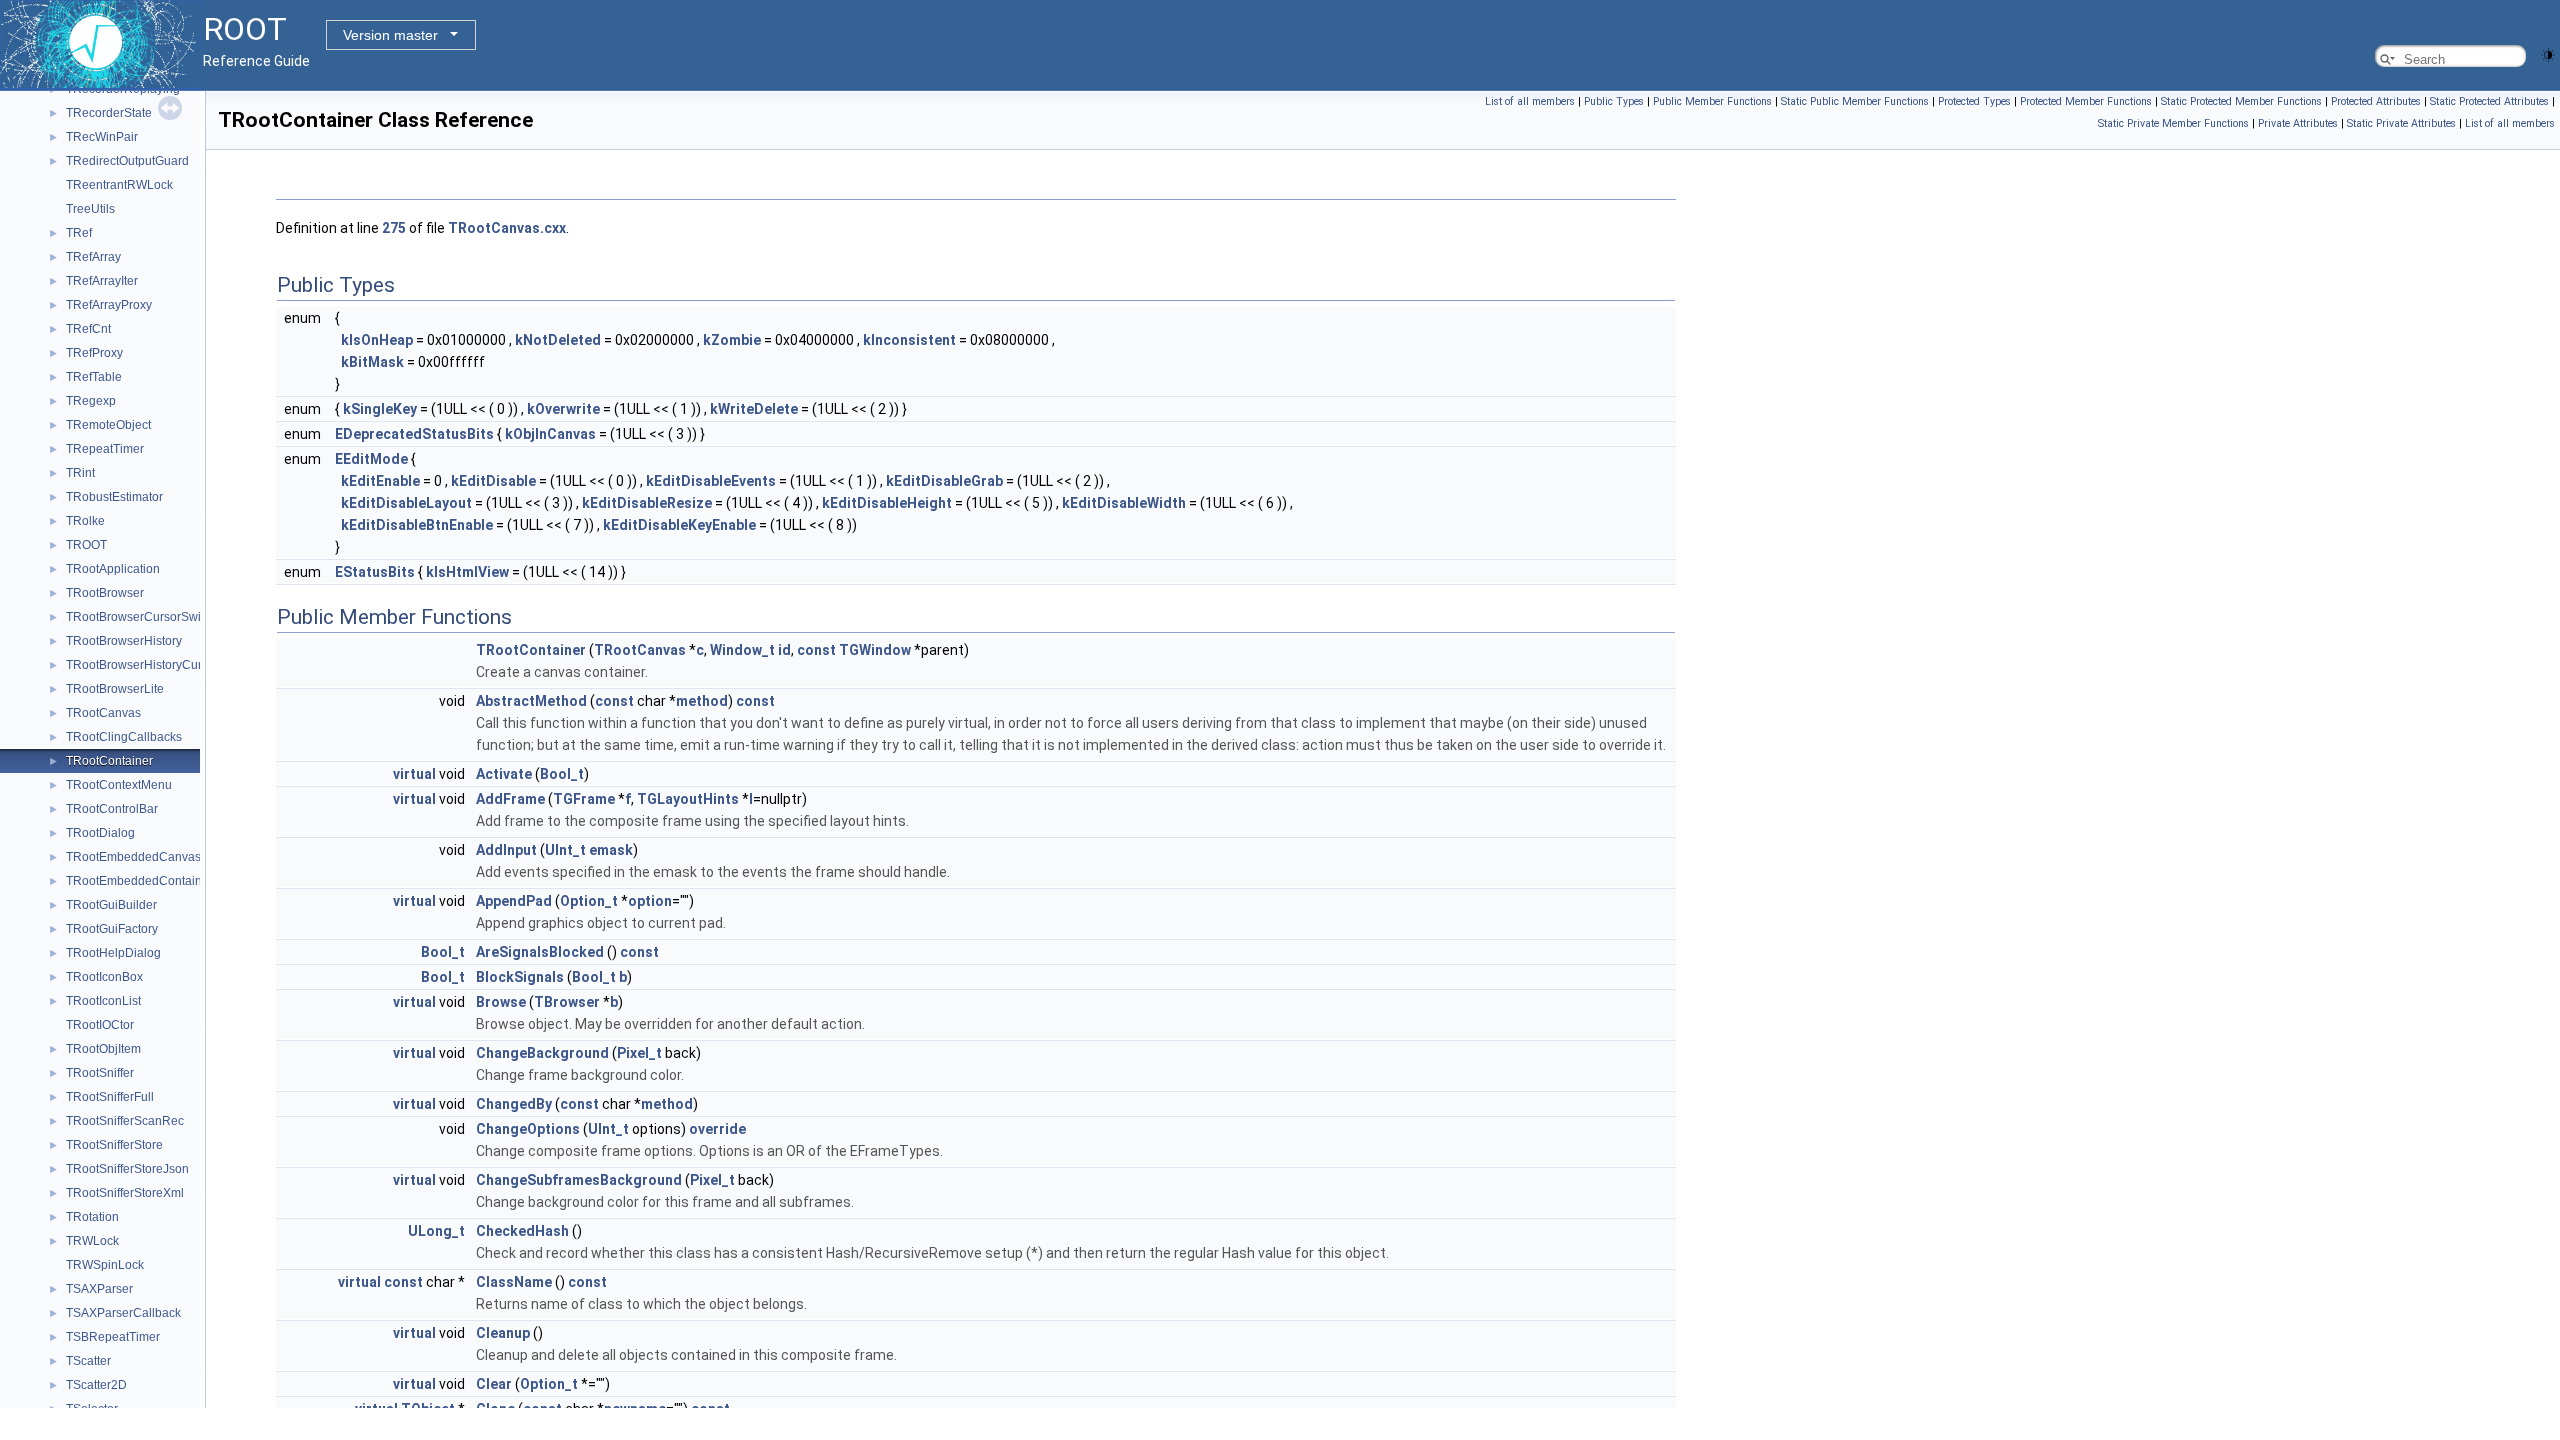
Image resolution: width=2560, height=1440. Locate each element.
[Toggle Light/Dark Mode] (2548, 53)
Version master (390, 35)
